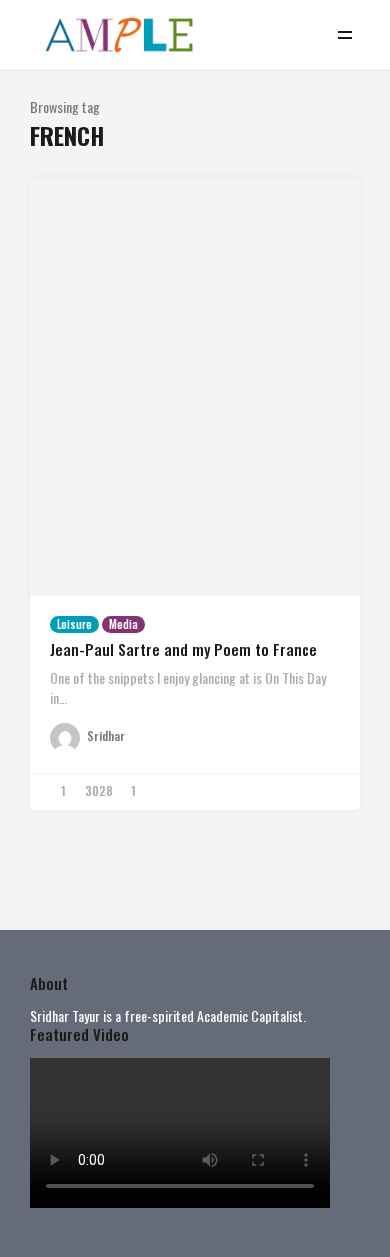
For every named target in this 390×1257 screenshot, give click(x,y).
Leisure (74, 624)
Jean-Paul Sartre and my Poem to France (183, 649)
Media (123, 624)
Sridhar (106, 736)
